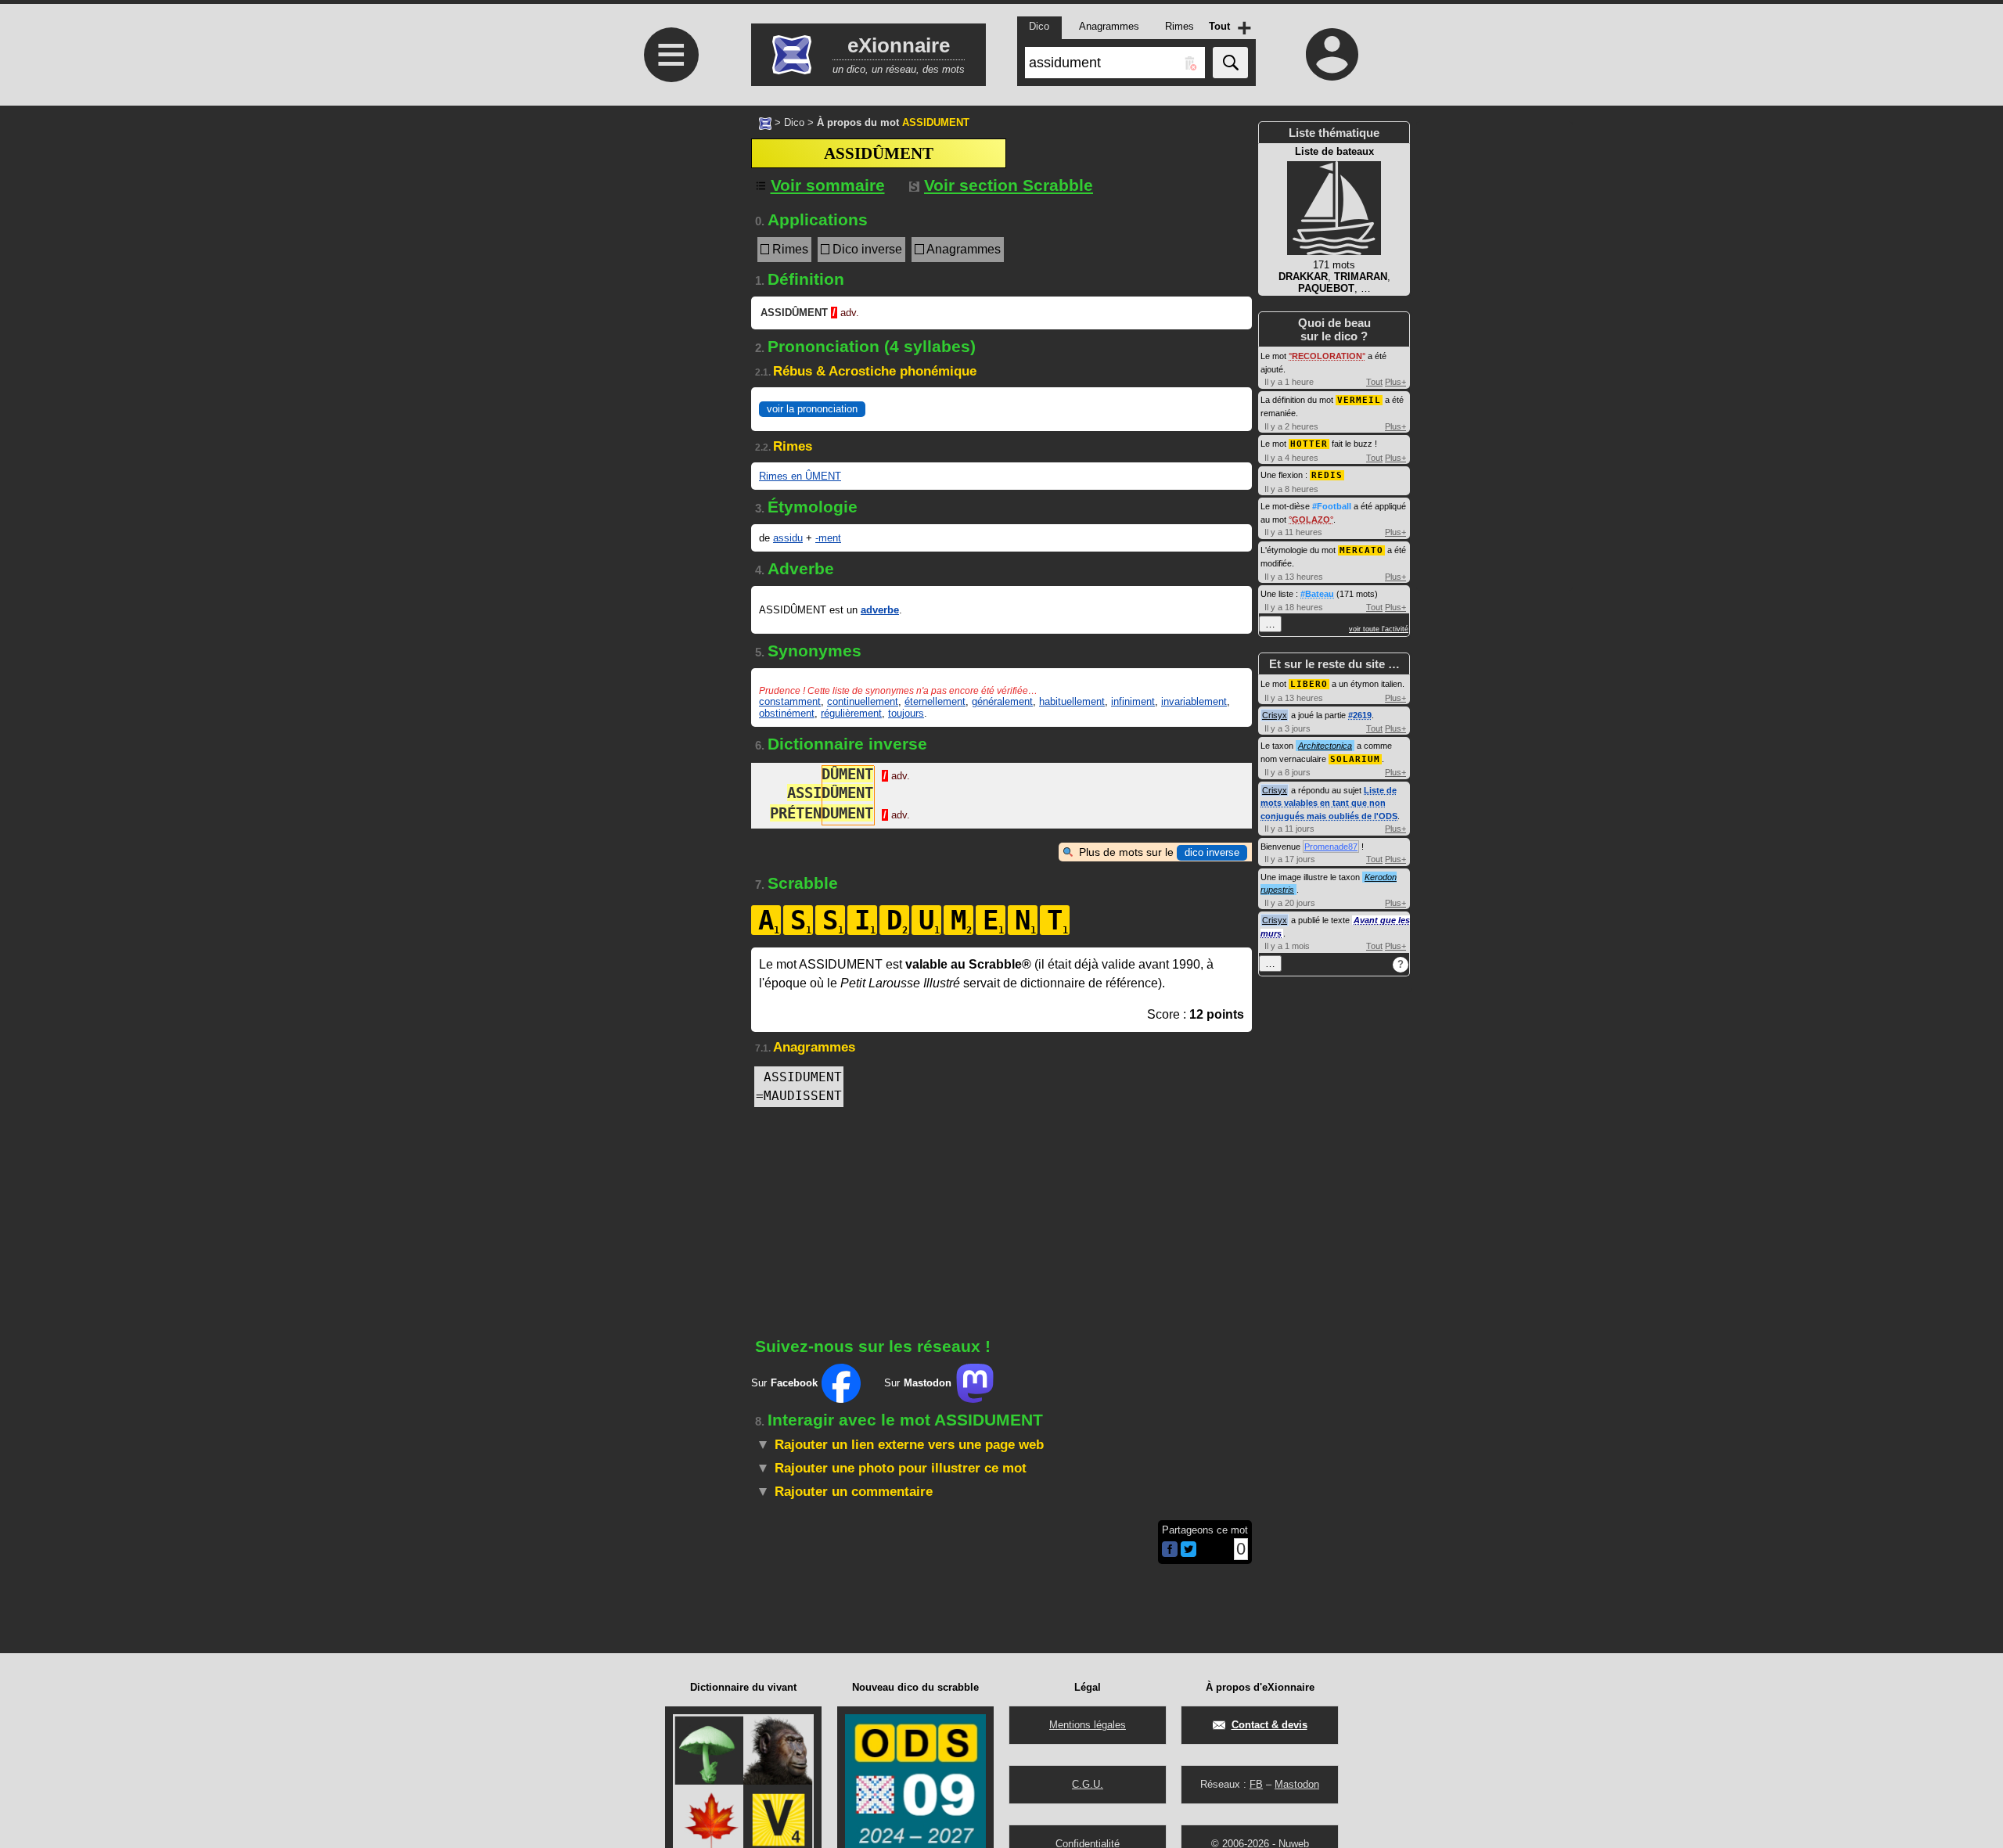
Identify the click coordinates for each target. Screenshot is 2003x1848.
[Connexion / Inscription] (1332, 54)
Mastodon (1297, 1784)
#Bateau (1317, 594)
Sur (784, 1383)
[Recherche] (1230, 63)
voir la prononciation (812, 409)
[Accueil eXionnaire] (765, 122)
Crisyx (1275, 715)
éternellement (935, 701)
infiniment (1133, 701)
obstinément (787, 713)
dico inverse (1212, 852)
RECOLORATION (1327, 356)
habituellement (1072, 701)
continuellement (863, 701)
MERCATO (1361, 550)
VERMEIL (1359, 400)
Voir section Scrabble (1009, 185)
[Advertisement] (669, 518)
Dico (794, 122)
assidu (788, 538)
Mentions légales (1088, 1725)
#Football (1332, 506)
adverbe (880, 610)
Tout (1374, 382)
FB (1256, 1784)
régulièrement (851, 713)
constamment (790, 701)
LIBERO (1309, 684)
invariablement (1194, 701)
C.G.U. (1088, 1784)
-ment (828, 538)
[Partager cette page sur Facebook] (1170, 1550)
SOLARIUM (1355, 759)
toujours (906, 713)
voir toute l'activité (1379, 629)
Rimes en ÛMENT (800, 476)
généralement (1002, 701)
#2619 (1360, 715)
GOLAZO (1311, 520)
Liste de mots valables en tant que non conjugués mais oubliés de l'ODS (1329, 803)
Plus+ (1395, 382)
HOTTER (1309, 444)
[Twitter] (1188, 1553)
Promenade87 (1331, 847)
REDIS (1327, 475)
